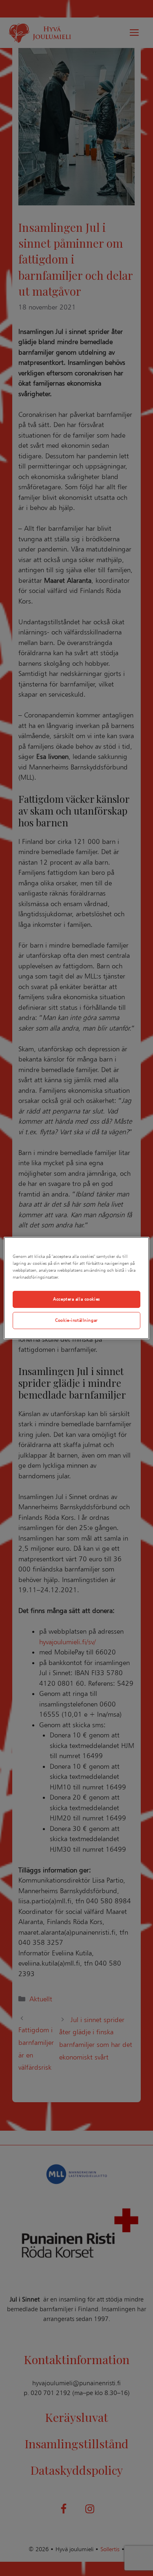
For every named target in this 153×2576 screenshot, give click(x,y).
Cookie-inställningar (76, 1320)
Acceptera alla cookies (76, 1299)
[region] (76, 1288)
